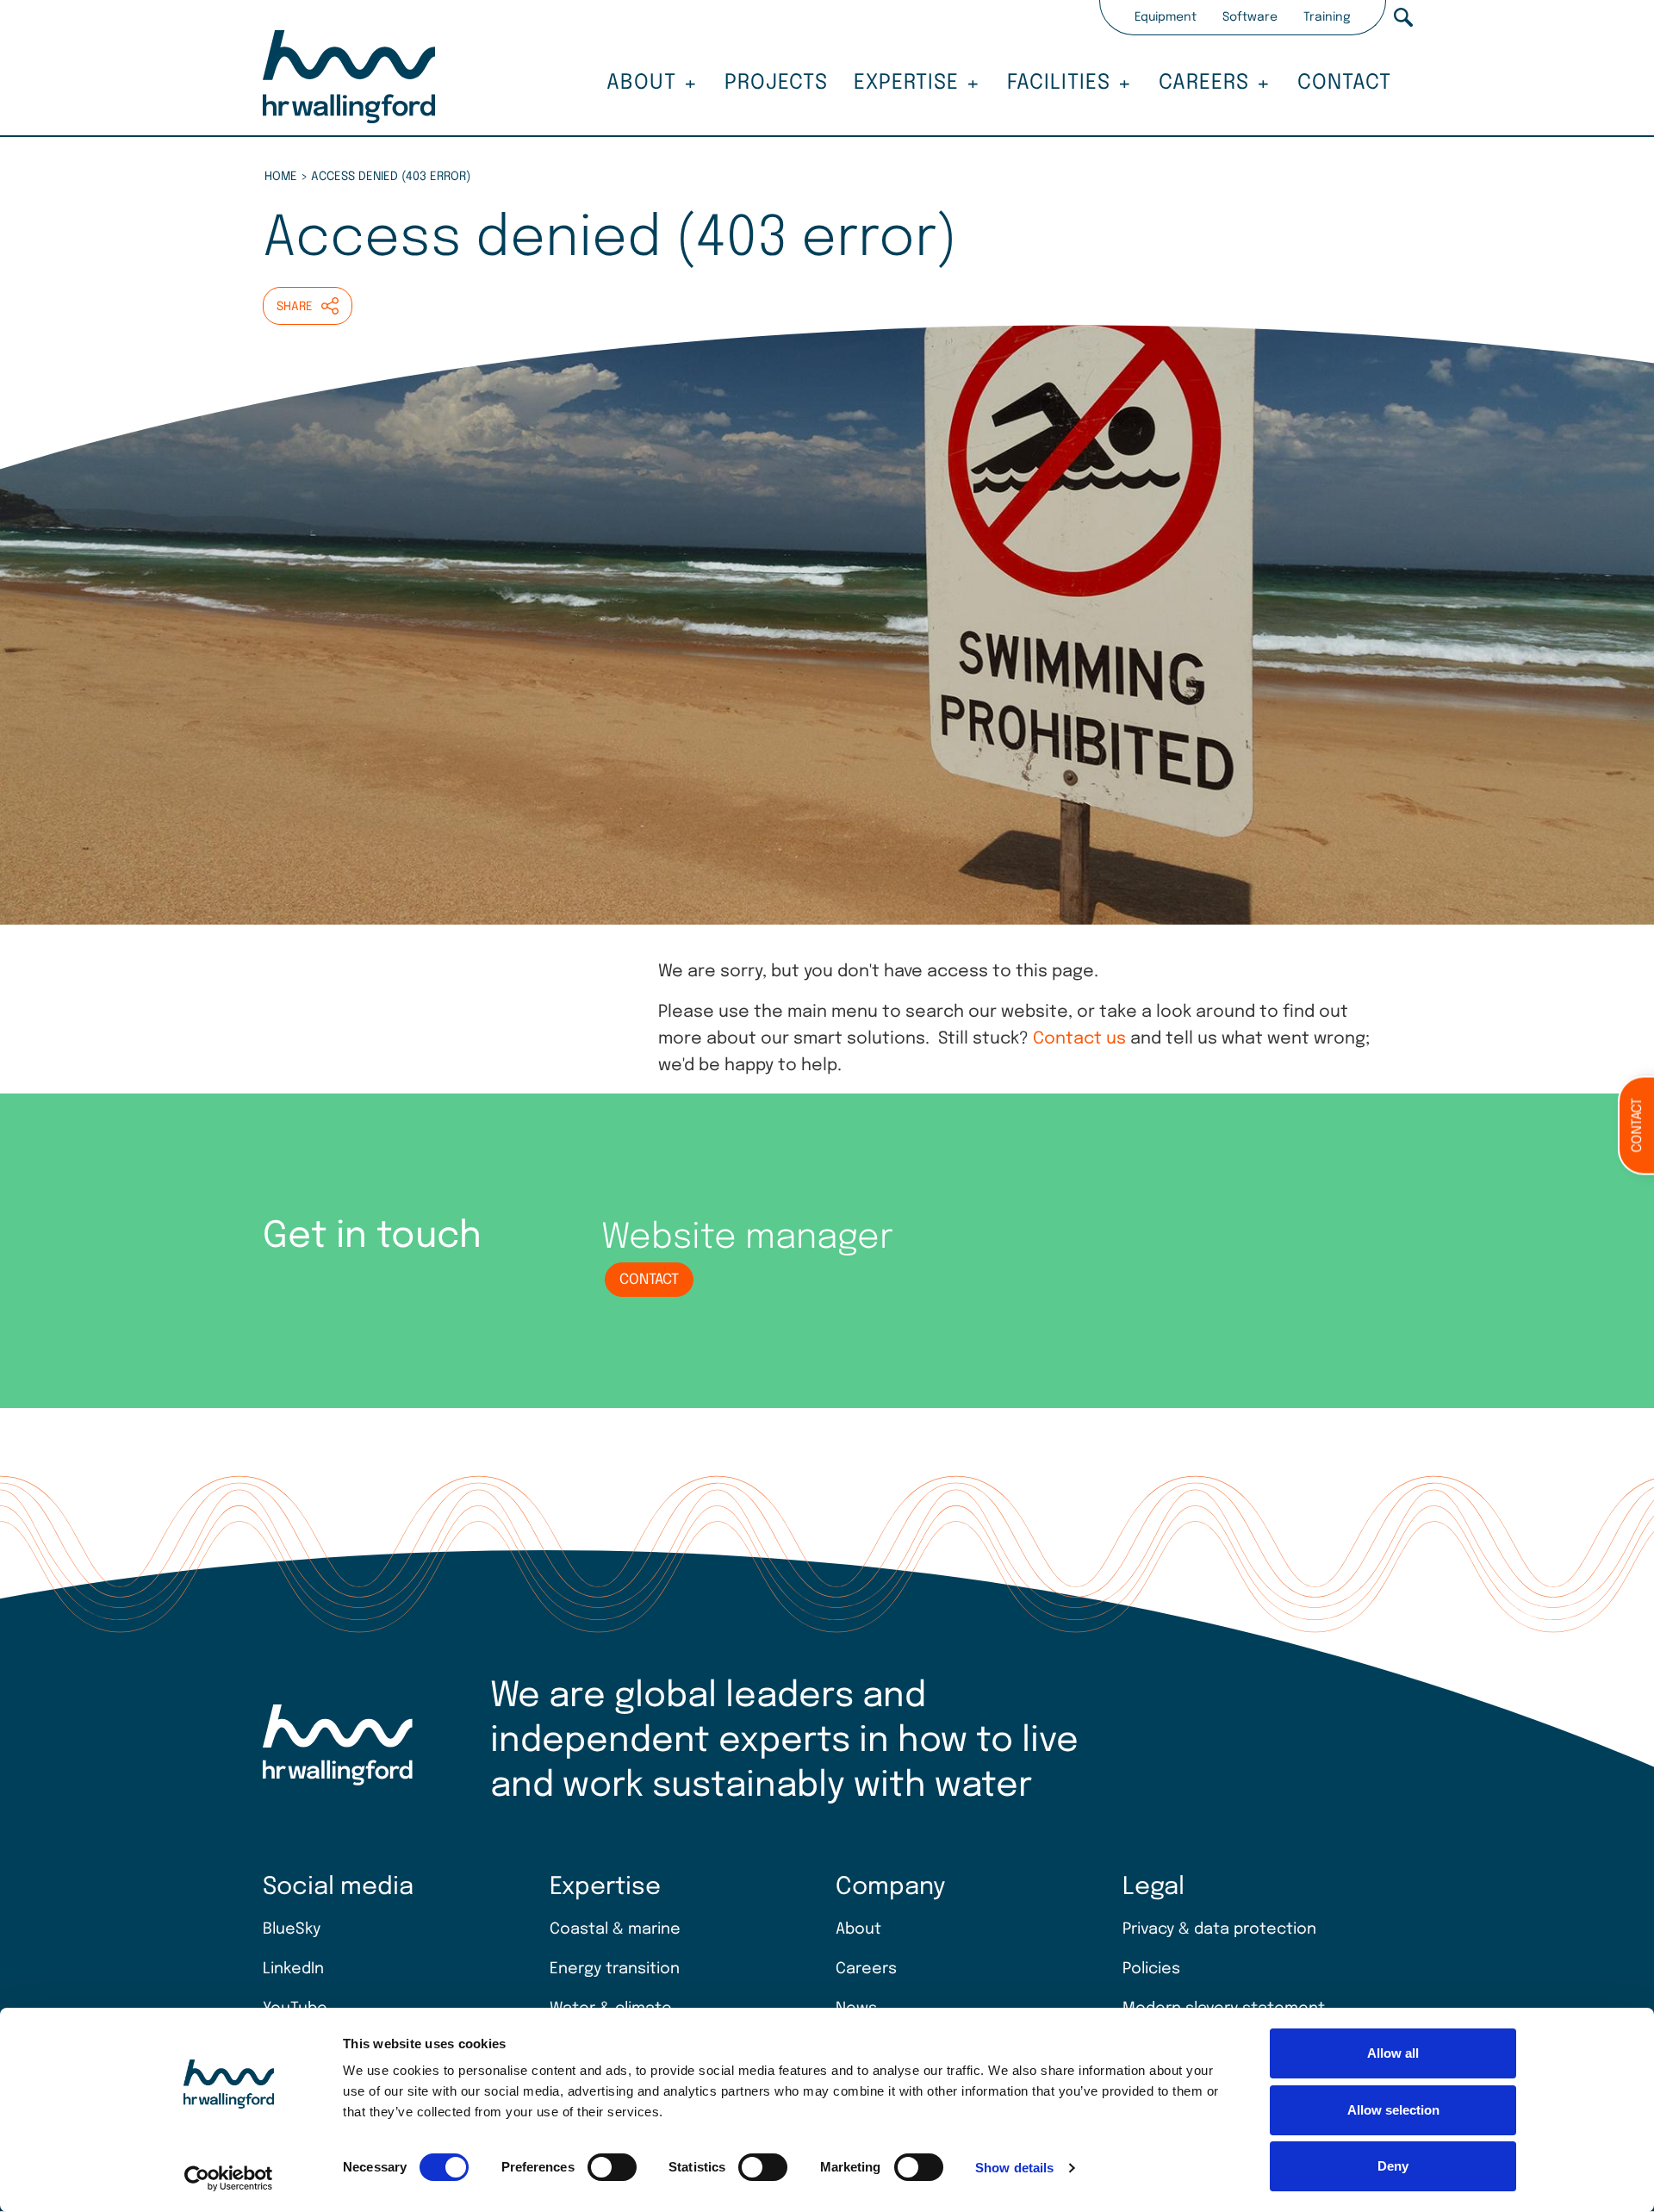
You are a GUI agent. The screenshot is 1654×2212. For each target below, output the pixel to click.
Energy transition (615, 1969)
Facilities (1059, 83)
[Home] (349, 79)
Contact (1344, 83)
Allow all (1393, 2053)
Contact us (1079, 1039)
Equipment (1166, 17)
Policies (1151, 1969)
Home (281, 177)
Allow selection (1393, 2110)
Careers (1204, 83)
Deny (1393, 2166)
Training (1327, 17)
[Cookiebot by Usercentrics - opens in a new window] (229, 2178)
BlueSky (292, 1929)
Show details (1014, 2168)
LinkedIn (293, 1969)
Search (1403, 17)
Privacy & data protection (1219, 1929)
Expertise (906, 83)
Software (1250, 17)
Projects (776, 83)
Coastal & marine (615, 1929)
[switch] (612, 2167)
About (641, 83)
